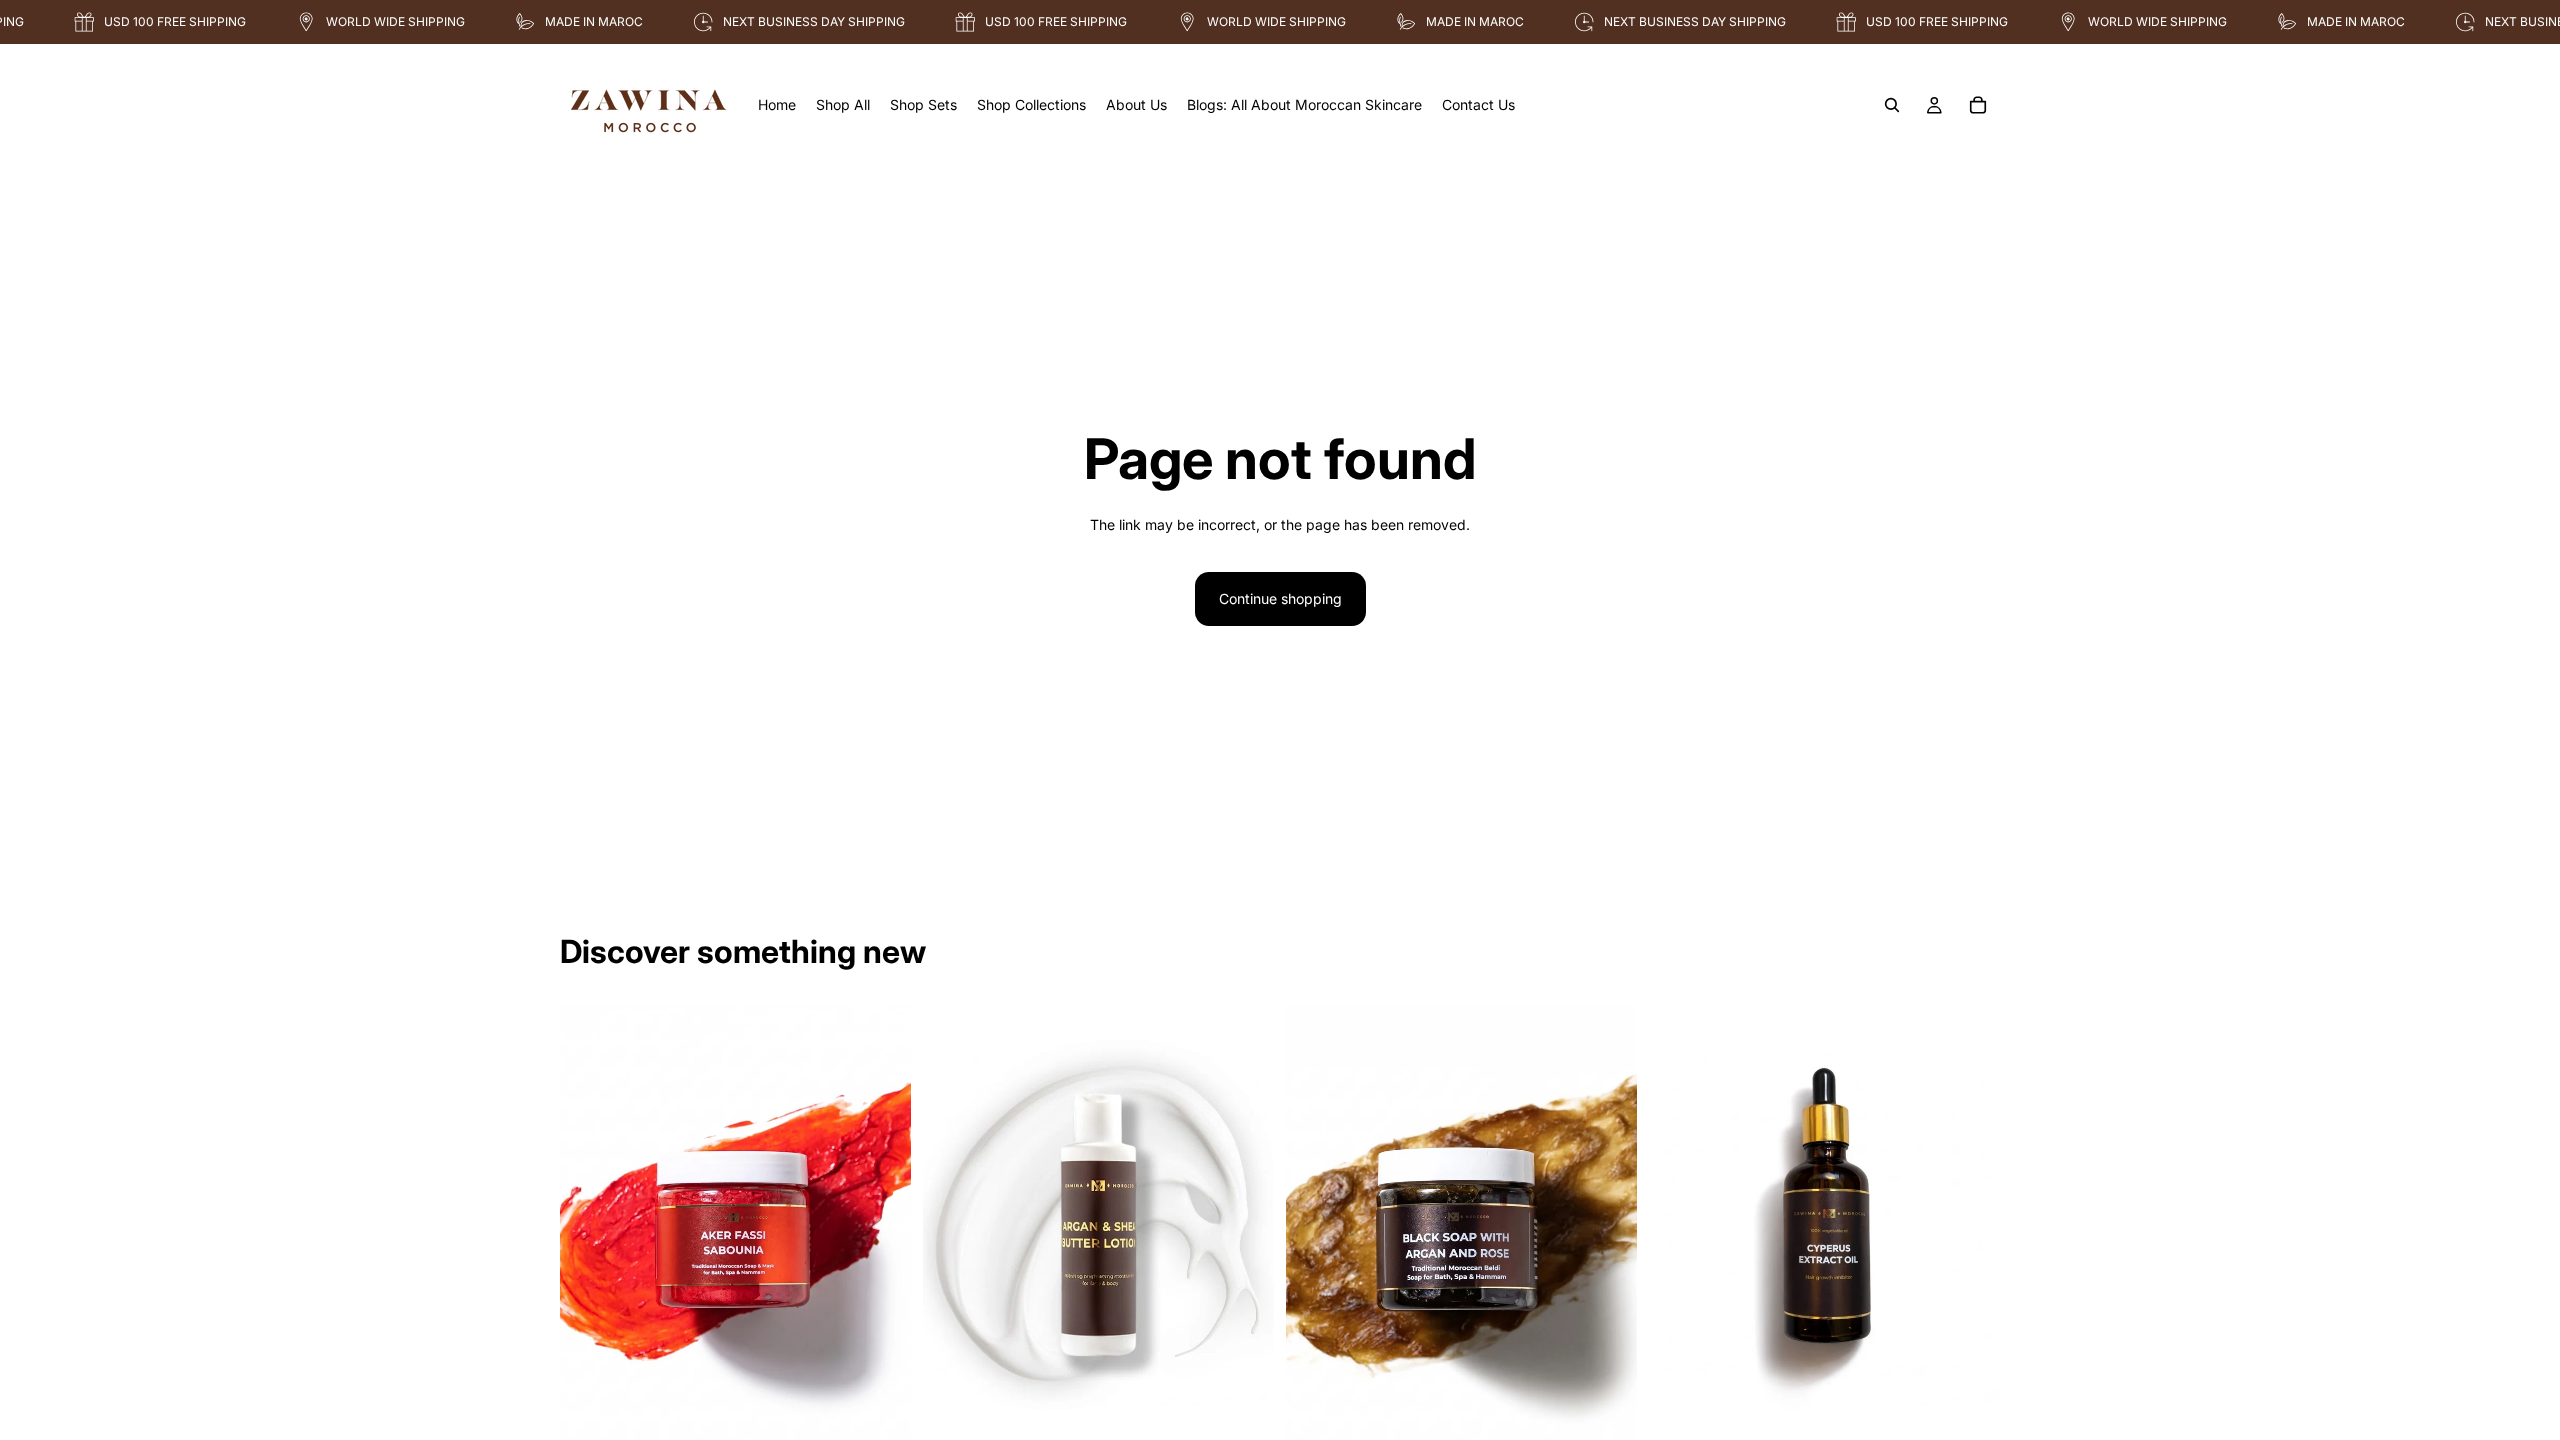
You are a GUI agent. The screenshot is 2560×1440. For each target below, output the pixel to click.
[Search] (1892, 105)
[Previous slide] (590, 1225)
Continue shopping (1280, 598)
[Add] (880, 1414)
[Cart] (1978, 105)
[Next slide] (881, 1225)
